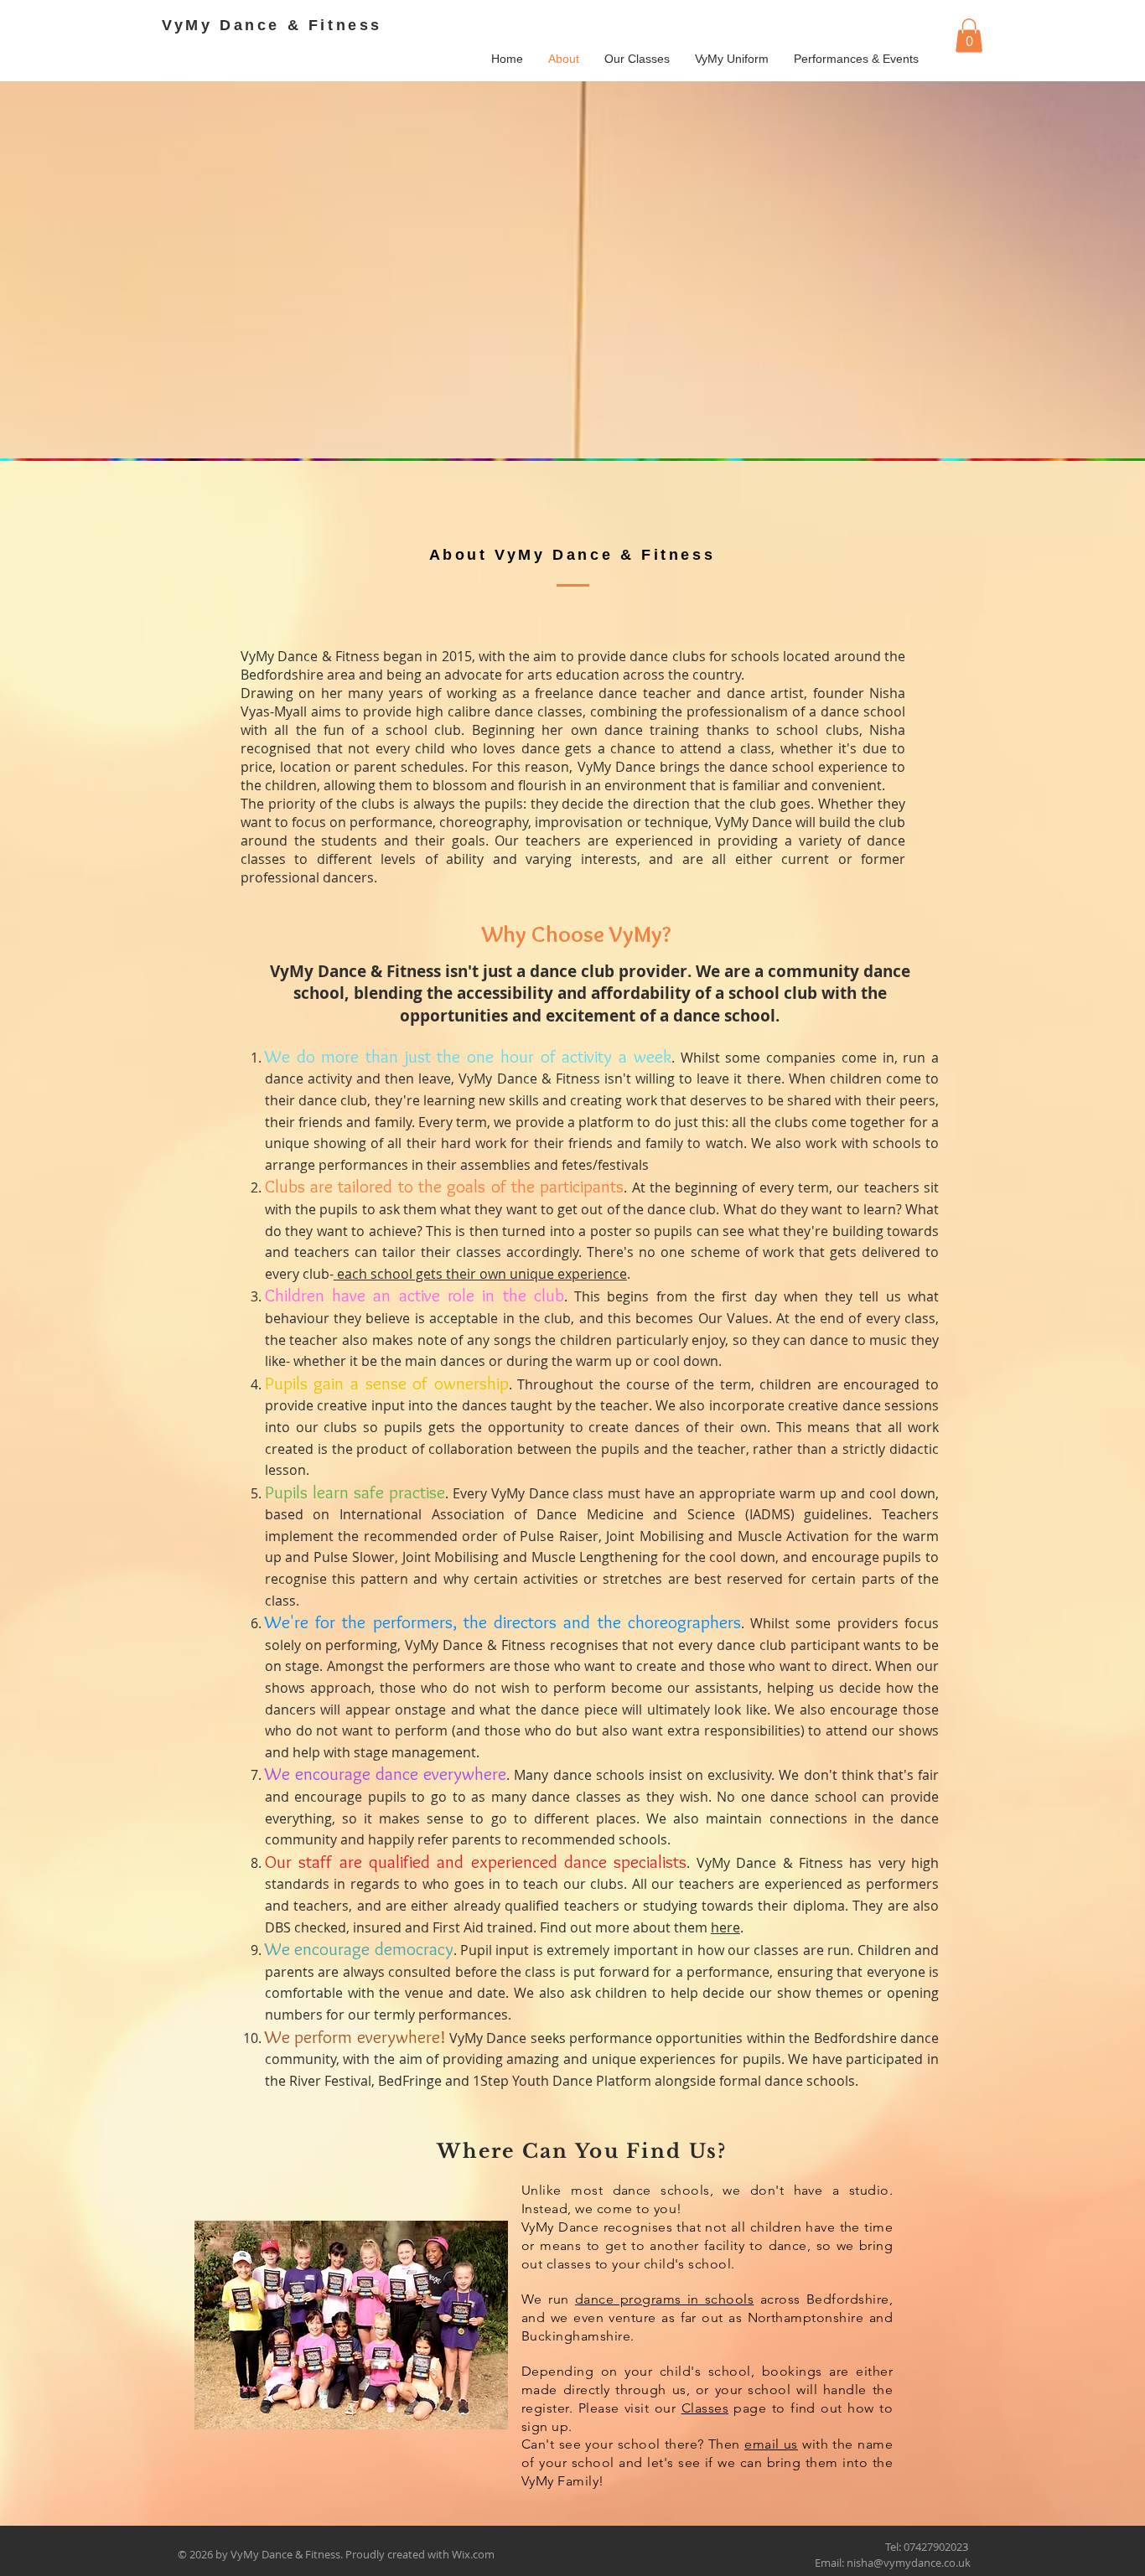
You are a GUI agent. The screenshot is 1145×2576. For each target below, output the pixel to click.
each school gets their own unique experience (482, 1274)
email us (771, 2444)
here (725, 1927)
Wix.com (473, 2554)
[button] (969, 36)
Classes (705, 2408)
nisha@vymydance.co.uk (909, 2563)
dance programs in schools (664, 2299)
